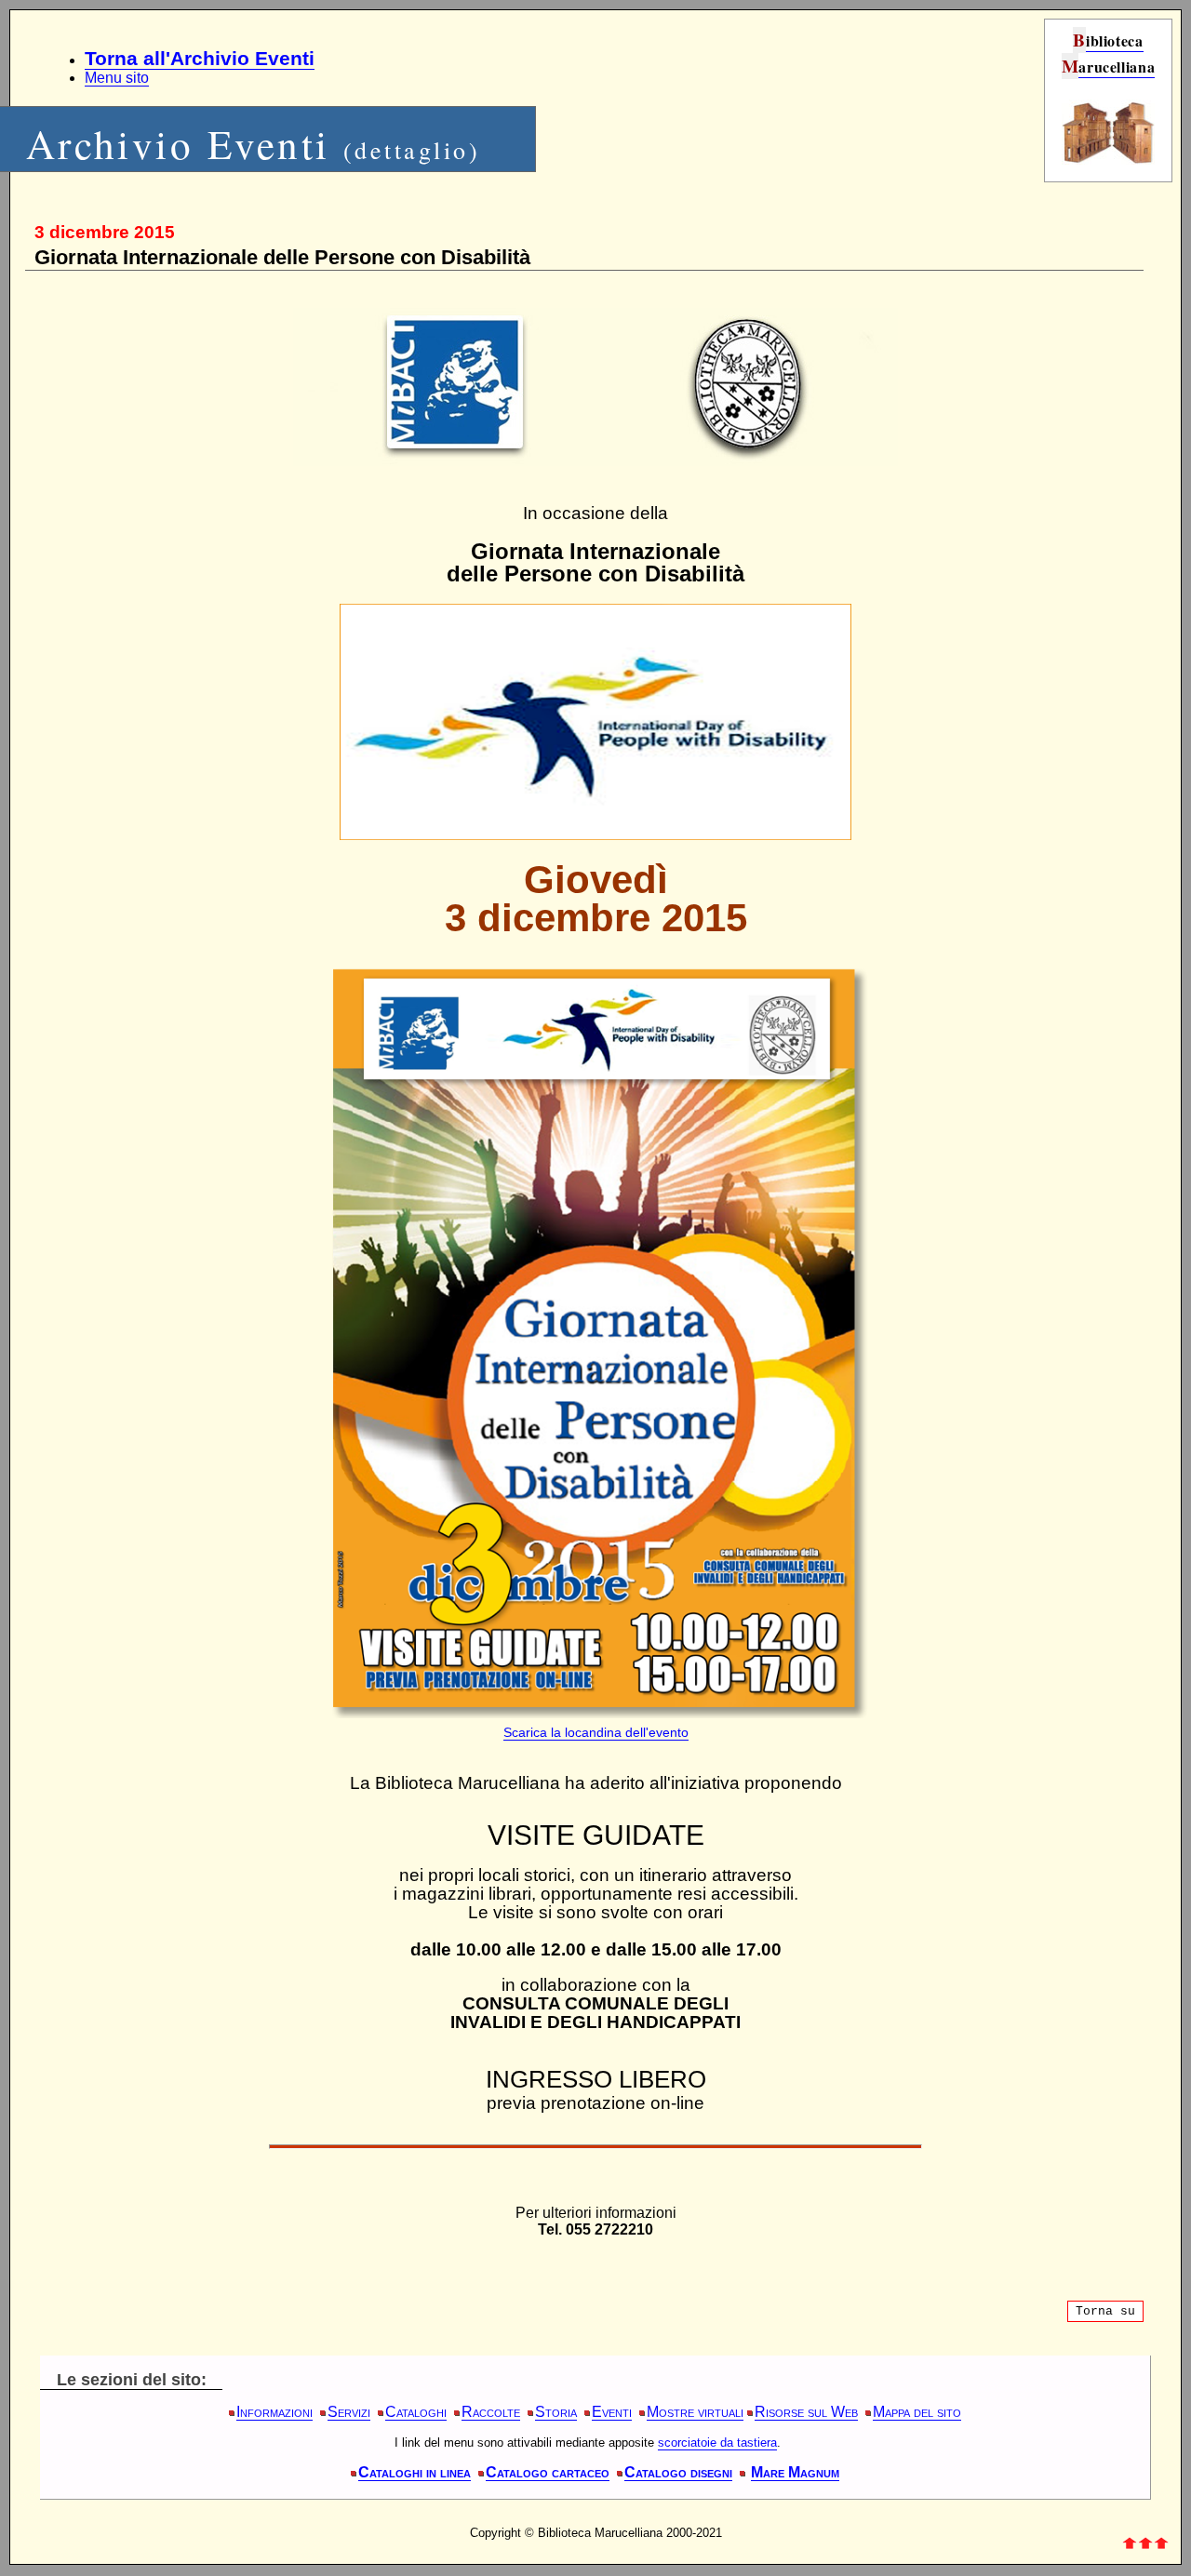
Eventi (612, 2412)
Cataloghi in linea (415, 2472)
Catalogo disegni (678, 2472)
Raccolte (491, 2412)
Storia (556, 2412)
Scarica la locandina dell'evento (596, 1732)
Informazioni (274, 2412)
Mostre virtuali (695, 2412)
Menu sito (117, 78)
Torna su (1105, 2311)
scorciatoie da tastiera (717, 2443)
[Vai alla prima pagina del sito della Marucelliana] (1108, 160)
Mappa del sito (917, 2412)
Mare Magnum (795, 2472)
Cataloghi (416, 2412)
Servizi (349, 2412)
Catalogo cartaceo (548, 2472)
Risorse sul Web (806, 2412)
